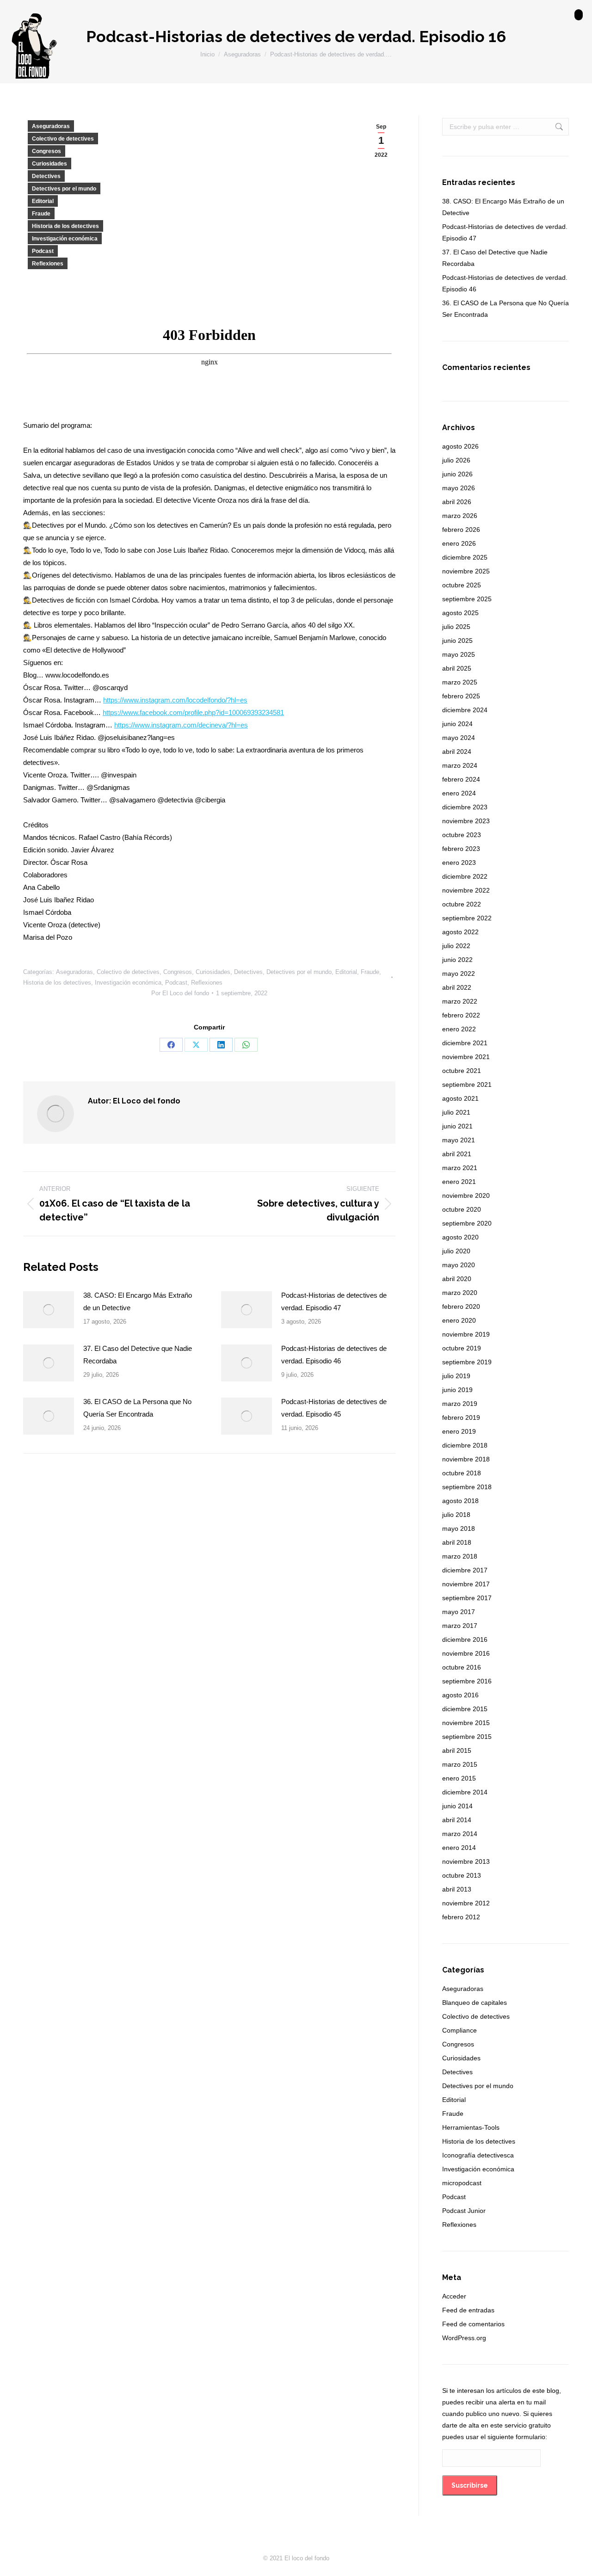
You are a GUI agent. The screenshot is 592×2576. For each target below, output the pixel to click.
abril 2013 (457, 1889)
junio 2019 (457, 1390)
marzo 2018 (460, 1556)
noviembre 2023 (466, 821)
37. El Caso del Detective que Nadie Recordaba (138, 1355)
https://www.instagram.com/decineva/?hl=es (181, 725)
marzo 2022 (460, 1001)
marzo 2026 (460, 516)
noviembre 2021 (466, 1057)
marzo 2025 (460, 682)
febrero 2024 (461, 779)
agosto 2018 (460, 1501)
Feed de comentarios (473, 2324)
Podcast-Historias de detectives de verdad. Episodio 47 (334, 1301)
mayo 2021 (459, 1140)
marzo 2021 (460, 1168)
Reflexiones (48, 264)
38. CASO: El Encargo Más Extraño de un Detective (138, 1301)
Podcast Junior (464, 2211)
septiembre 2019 (467, 1362)
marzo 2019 (460, 1404)
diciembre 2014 (465, 1792)
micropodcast (462, 2183)
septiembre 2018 (467, 1487)
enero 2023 (459, 863)
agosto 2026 (460, 446)
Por (180, 993)
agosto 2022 (460, 932)
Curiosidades (49, 164)
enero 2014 (459, 1848)
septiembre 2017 (467, 1598)
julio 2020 (456, 1251)
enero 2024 (459, 793)
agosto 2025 (460, 613)
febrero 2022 (461, 1015)
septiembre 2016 (467, 1681)
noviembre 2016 (466, 1653)
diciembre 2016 (465, 1639)
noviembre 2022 (466, 890)
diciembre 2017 (465, 1570)
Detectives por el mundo (64, 189)
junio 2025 (457, 641)
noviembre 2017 (466, 1584)
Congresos (46, 151)
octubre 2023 (462, 835)
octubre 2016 (462, 1667)
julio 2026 (456, 460)
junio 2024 (457, 724)
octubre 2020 (462, 1209)
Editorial (43, 201)
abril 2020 (457, 1279)
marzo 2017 (460, 1626)
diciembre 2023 (465, 807)
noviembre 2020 (466, 1196)
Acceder (454, 2296)
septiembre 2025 (467, 599)
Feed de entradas (468, 2310)
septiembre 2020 (467, 1223)
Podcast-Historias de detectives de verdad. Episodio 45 (334, 1408)
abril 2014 (457, 1820)
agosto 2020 (460, 1237)
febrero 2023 (461, 849)
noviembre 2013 (466, 1861)
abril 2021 (457, 1154)
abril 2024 (457, 752)
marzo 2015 (460, 1764)
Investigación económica (65, 239)
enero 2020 (459, 1320)
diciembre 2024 (465, 710)
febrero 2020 (461, 1306)
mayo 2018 (459, 1528)
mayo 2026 (459, 488)
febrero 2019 (461, 1417)
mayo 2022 (459, 974)
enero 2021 (459, 1182)
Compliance (459, 2030)
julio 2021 (456, 1112)
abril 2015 (457, 1750)
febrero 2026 (461, 530)
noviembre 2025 (466, 571)
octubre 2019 (462, 1348)
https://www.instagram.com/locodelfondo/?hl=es (175, 700)
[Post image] (49, 1310)
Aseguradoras (51, 126)
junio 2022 (457, 960)
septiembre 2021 (467, 1085)
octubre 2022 (462, 904)
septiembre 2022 (467, 918)
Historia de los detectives (65, 226)
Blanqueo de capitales (475, 2003)
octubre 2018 (462, 1473)
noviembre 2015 (466, 1723)
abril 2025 (457, 668)
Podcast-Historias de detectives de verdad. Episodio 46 (334, 1355)
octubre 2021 (462, 1071)
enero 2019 (459, 1431)
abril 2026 (457, 502)
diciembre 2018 (465, 1445)
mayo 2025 (459, 654)
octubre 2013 (462, 1875)
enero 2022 (459, 1029)
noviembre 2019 (466, 1334)
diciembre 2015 (465, 1709)
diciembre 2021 (465, 1043)
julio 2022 (456, 946)
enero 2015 (459, 1778)
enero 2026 (459, 543)
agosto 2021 (460, 1098)
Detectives (46, 176)
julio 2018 (456, 1515)
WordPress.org (464, 2338)
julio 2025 (456, 627)
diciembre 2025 (465, 557)
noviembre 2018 (466, 1459)
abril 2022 (457, 987)
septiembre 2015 (467, 1737)
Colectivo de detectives (63, 139)
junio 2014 (457, 1806)
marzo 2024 (460, 765)
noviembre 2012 (466, 1903)
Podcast (43, 251)
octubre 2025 (462, 585)
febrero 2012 (461, 1917)
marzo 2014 (460, 1834)
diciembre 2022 (465, 876)
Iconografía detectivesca (478, 2155)
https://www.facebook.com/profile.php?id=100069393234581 (193, 712)
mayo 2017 (459, 1612)
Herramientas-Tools (471, 2127)
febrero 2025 (461, 696)
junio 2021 (457, 1126)
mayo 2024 (459, 738)
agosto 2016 (460, 1695)
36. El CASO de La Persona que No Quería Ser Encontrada (137, 1408)
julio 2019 (456, 1376)
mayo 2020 (459, 1265)
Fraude (41, 214)
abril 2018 (457, 1542)
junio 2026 (457, 474)
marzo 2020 (460, 1293)
